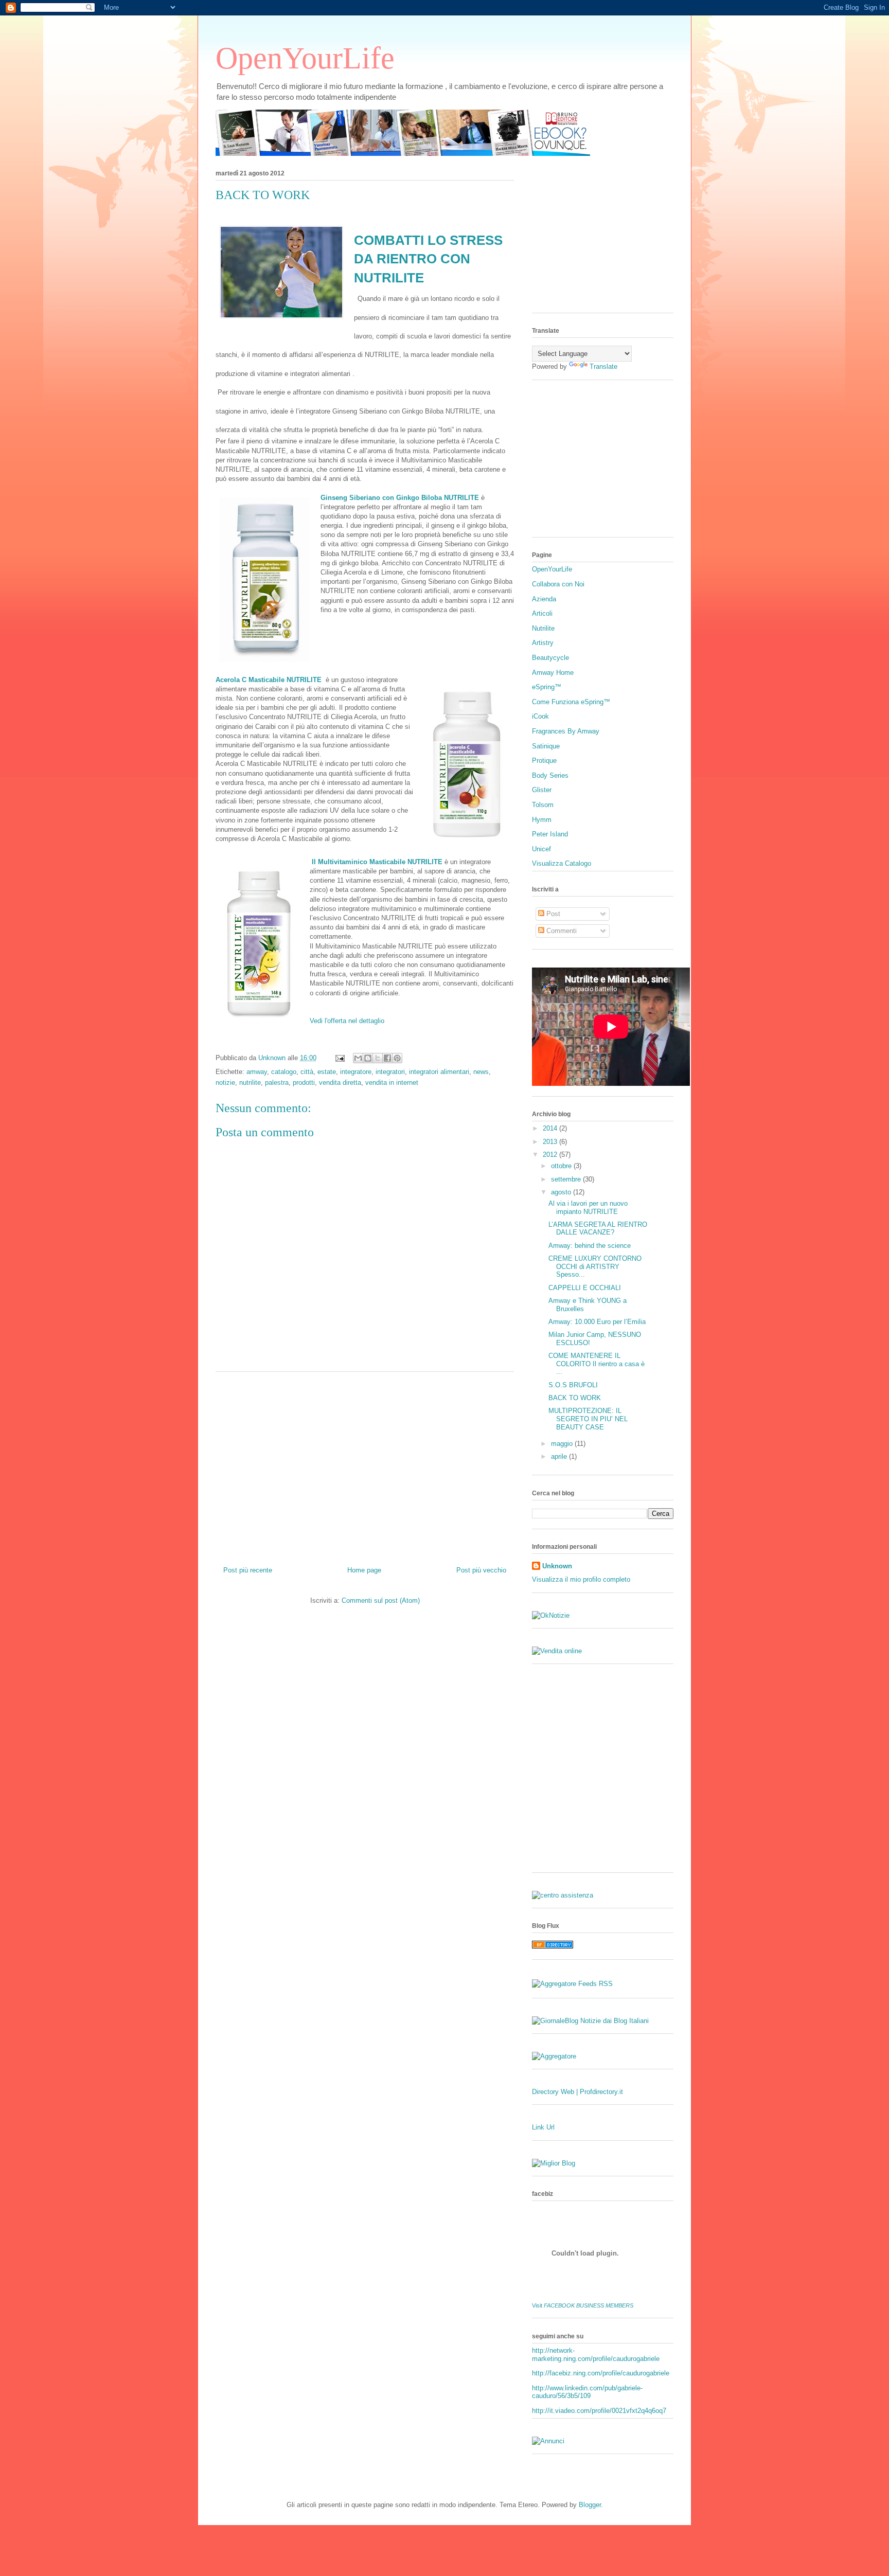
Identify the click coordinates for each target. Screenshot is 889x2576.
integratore (356, 1072)
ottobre (562, 1166)
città (307, 1072)
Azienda (544, 599)
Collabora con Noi (558, 584)
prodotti (304, 1083)
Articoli (542, 613)
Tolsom (543, 805)
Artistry (543, 643)
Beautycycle (550, 658)
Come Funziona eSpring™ (571, 702)
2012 (551, 1155)
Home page (364, 1570)
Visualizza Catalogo (562, 863)
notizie (225, 1083)
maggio (563, 1444)
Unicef (541, 849)
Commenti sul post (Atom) (381, 1600)
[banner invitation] (403, 154)
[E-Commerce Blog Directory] (553, 1946)
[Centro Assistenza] (563, 1895)
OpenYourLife (305, 58)
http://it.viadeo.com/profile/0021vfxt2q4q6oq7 (599, 2411)
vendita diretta (340, 1083)
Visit (583, 2305)
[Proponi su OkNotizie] (551, 1615)
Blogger (590, 2505)
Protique (544, 761)
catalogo (284, 1072)
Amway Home (553, 673)
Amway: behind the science (590, 1246)
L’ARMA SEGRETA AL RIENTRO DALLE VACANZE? (598, 1229)
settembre (567, 1179)
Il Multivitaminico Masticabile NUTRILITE (377, 862)
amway (257, 1072)
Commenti (561, 931)
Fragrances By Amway (566, 731)
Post (552, 914)
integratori (390, 1072)
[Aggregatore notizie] (554, 2056)
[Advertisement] (365, 1465)
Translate (603, 366)
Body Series (550, 775)
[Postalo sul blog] (368, 1058)
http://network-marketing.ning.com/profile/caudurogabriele (596, 2355)
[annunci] (548, 2441)
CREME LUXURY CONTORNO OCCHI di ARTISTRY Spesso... (595, 1266)
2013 (551, 1142)
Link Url (543, 2127)
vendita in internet (392, 1083)
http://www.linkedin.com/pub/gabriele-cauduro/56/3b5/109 (587, 2392)
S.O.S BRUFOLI (573, 1385)
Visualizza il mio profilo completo (581, 1579)
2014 (551, 1128)
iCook (540, 716)
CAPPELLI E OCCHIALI (585, 1288)
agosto (562, 1192)
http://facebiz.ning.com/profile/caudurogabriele (601, 2373)
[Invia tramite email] (358, 1058)
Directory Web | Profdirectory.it (577, 2092)
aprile (560, 1456)
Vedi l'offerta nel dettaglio (347, 1021)
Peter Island (550, 834)
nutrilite (250, 1083)
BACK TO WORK (575, 1398)
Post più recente (248, 1570)
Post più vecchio (481, 1570)
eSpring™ (547, 687)
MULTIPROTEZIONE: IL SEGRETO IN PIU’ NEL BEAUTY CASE (588, 1419)
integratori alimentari (439, 1072)
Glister (542, 790)
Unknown (557, 1566)
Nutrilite (543, 628)
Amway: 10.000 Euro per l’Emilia (597, 1322)
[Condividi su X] (378, 1058)
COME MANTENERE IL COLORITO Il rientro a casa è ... (597, 1364)
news (481, 1072)
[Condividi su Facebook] (387, 1058)
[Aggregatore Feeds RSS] (572, 1984)
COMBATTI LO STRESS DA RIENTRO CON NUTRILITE (428, 259)
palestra (277, 1083)
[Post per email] (339, 1058)
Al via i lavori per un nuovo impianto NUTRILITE (588, 1207)
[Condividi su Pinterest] (397, 1058)
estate (327, 1072)
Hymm (542, 820)
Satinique (546, 746)
